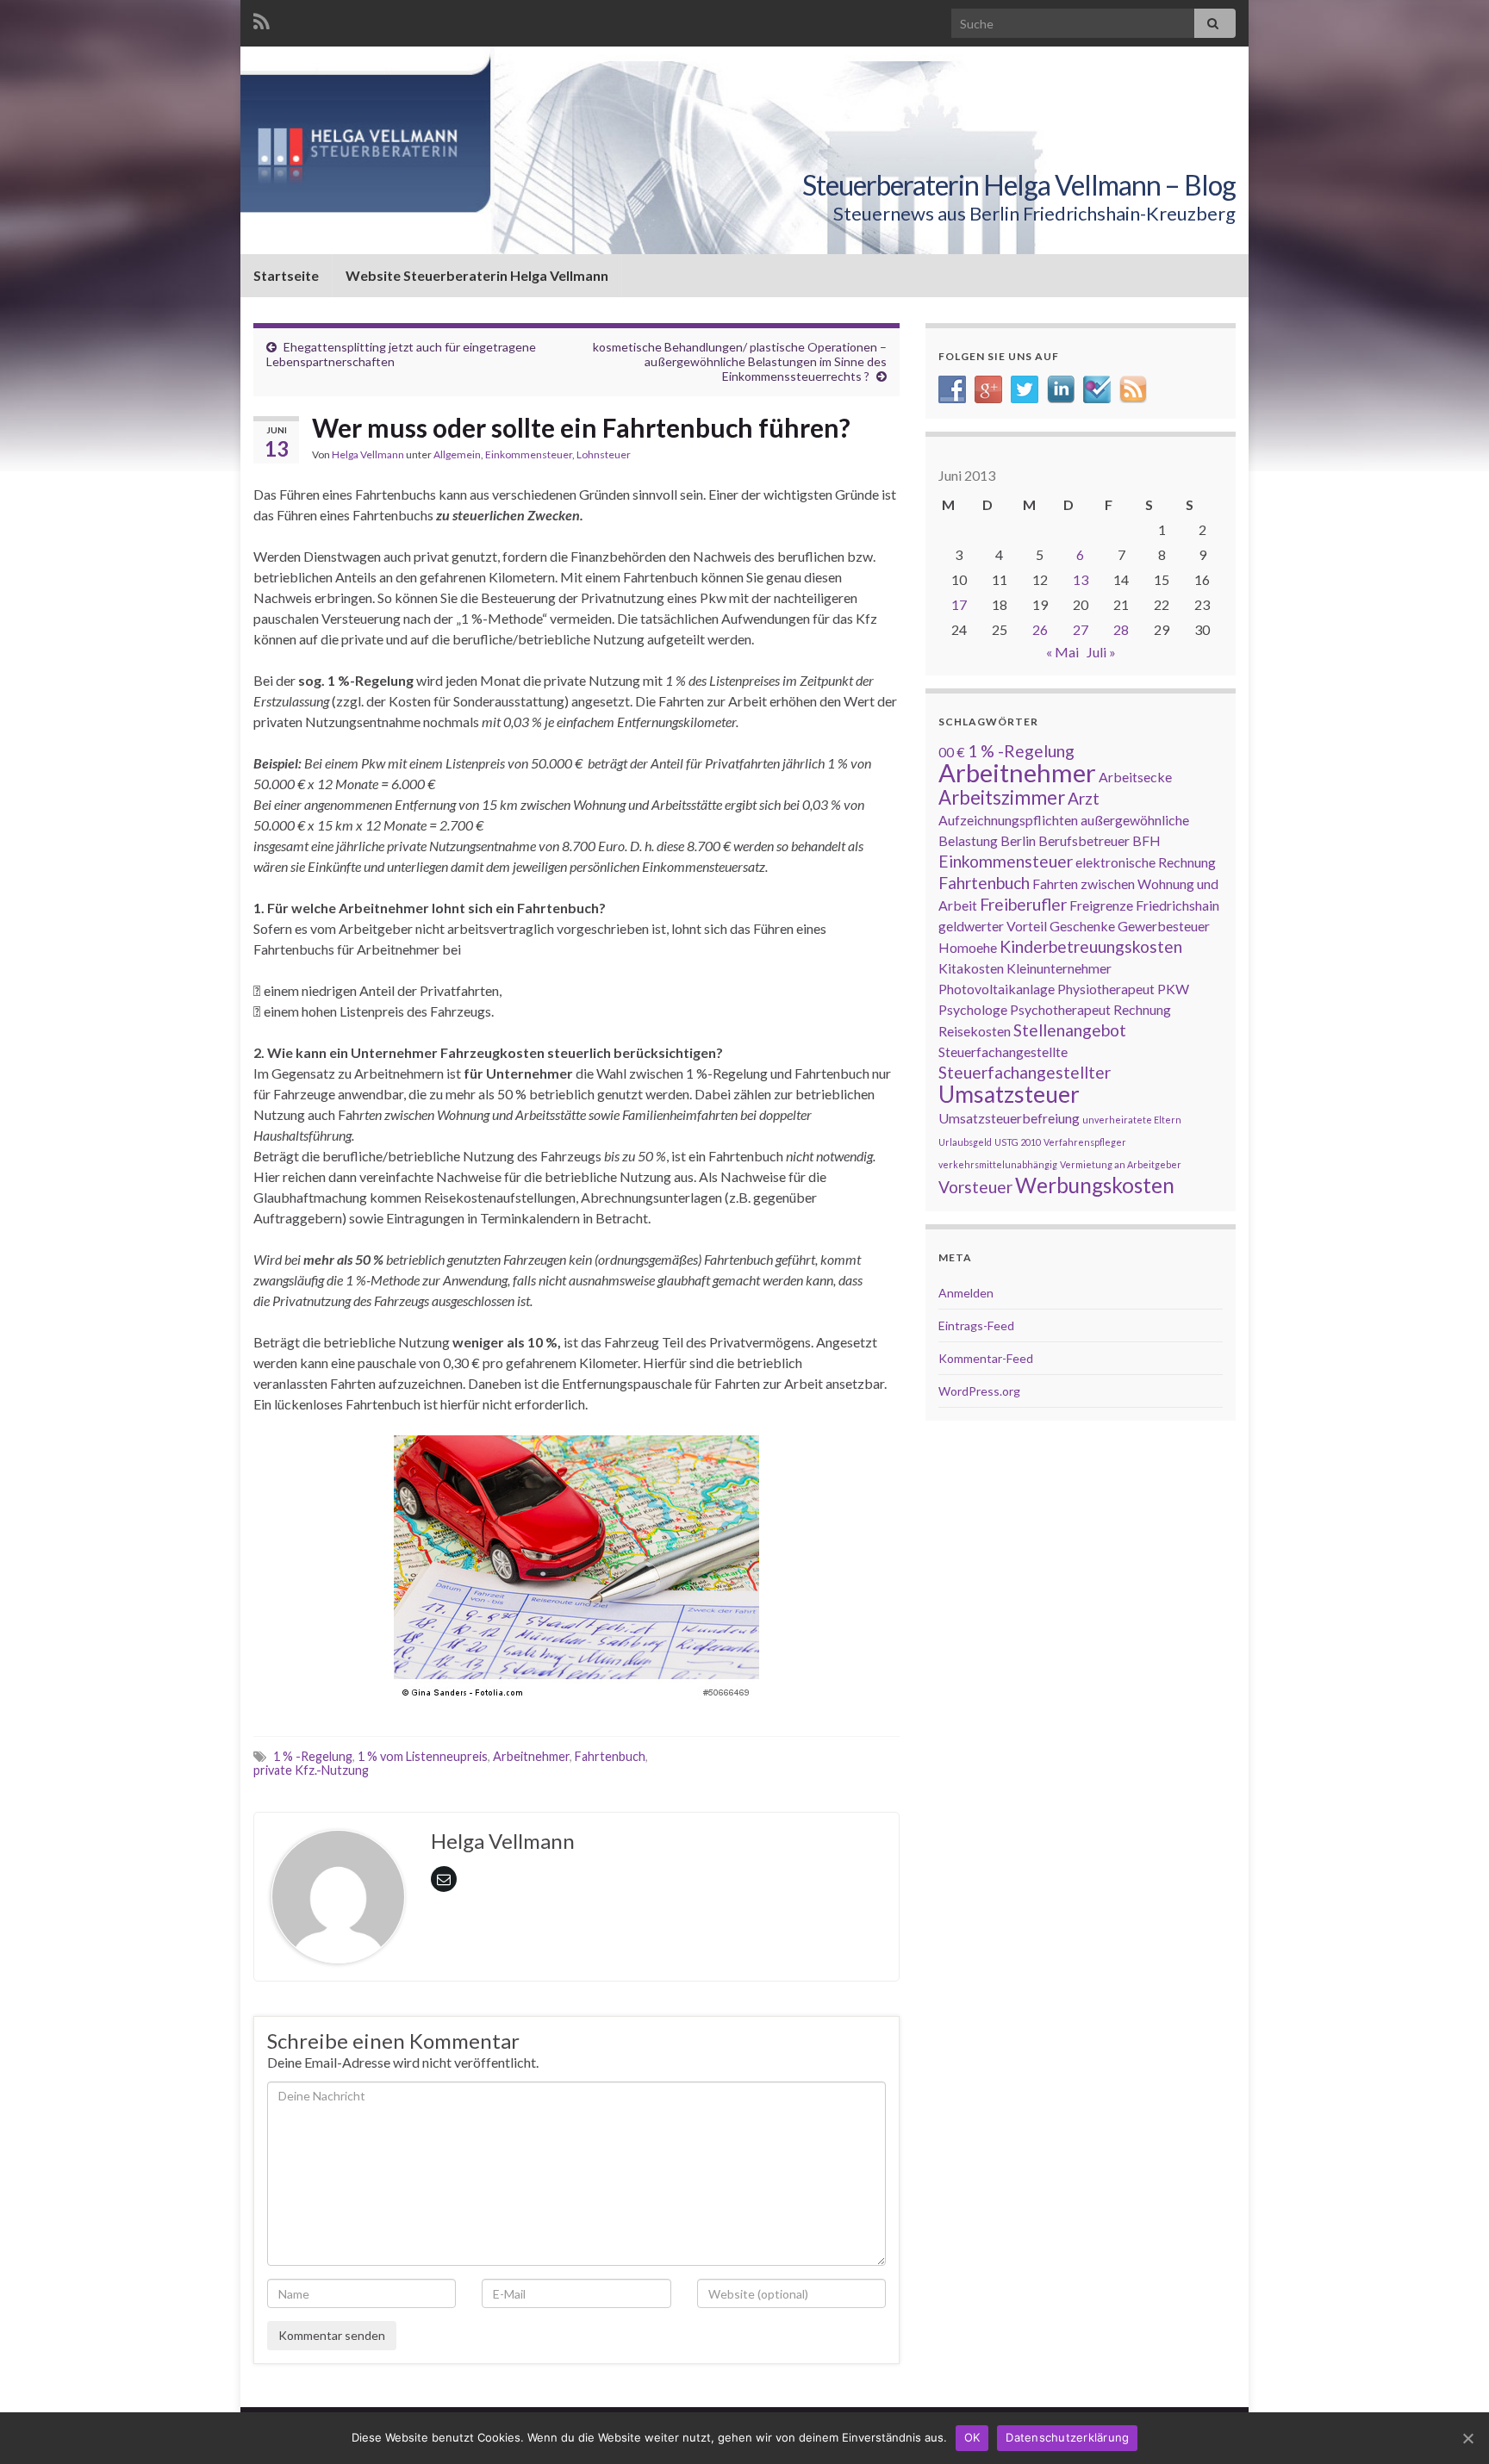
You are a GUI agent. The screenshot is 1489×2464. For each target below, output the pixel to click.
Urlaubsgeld (965, 1142)
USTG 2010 (1018, 1142)
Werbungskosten (1095, 1185)
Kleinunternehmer (1059, 968)
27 (1081, 629)
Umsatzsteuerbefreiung (1009, 1118)
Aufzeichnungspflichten (1008, 820)
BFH (1146, 840)
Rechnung (1142, 1009)
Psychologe (973, 1009)
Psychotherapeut (1060, 1009)
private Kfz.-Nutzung (311, 1770)
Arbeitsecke (1135, 777)
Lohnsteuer (604, 454)
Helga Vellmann (368, 454)
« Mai (1062, 652)
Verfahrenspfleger (1085, 1142)
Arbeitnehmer (531, 1756)
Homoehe (968, 947)
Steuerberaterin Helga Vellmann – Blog (1019, 185)
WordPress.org (979, 1391)
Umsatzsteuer (1009, 1094)
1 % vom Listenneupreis (423, 1756)
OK (972, 2437)
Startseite (286, 275)
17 (959, 604)
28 (1121, 629)
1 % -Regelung (313, 1756)
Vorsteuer (975, 1187)
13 (1081, 579)
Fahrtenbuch (610, 1756)
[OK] (1467, 2438)
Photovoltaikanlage (997, 989)
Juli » (1101, 652)
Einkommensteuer (529, 454)
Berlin (1018, 840)
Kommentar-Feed (986, 1358)
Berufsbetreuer (1084, 840)
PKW (1173, 989)
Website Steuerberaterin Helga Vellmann (477, 275)
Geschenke (1082, 926)
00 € (952, 752)
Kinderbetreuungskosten (1091, 946)
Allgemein (457, 454)
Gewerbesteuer (1164, 926)
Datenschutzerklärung (1067, 2437)
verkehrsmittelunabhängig (998, 1164)
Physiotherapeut (1106, 989)
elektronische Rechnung (1146, 862)
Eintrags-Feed (976, 1325)
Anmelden (966, 1293)
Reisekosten (975, 1031)
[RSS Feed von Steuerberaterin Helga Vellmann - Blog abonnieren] (262, 19)
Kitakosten (971, 968)
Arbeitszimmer (1002, 797)
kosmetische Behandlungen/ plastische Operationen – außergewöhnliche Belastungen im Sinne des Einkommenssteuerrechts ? (740, 361)
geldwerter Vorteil (993, 926)
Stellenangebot (1070, 1030)
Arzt (1084, 798)
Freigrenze (1101, 905)
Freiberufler (1023, 904)
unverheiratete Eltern (1132, 1120)
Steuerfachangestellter (1025, 1072)
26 (1040, 629)
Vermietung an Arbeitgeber (1121, 1164)
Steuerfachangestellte (1003, 1052)
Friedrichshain (1177, 905)
